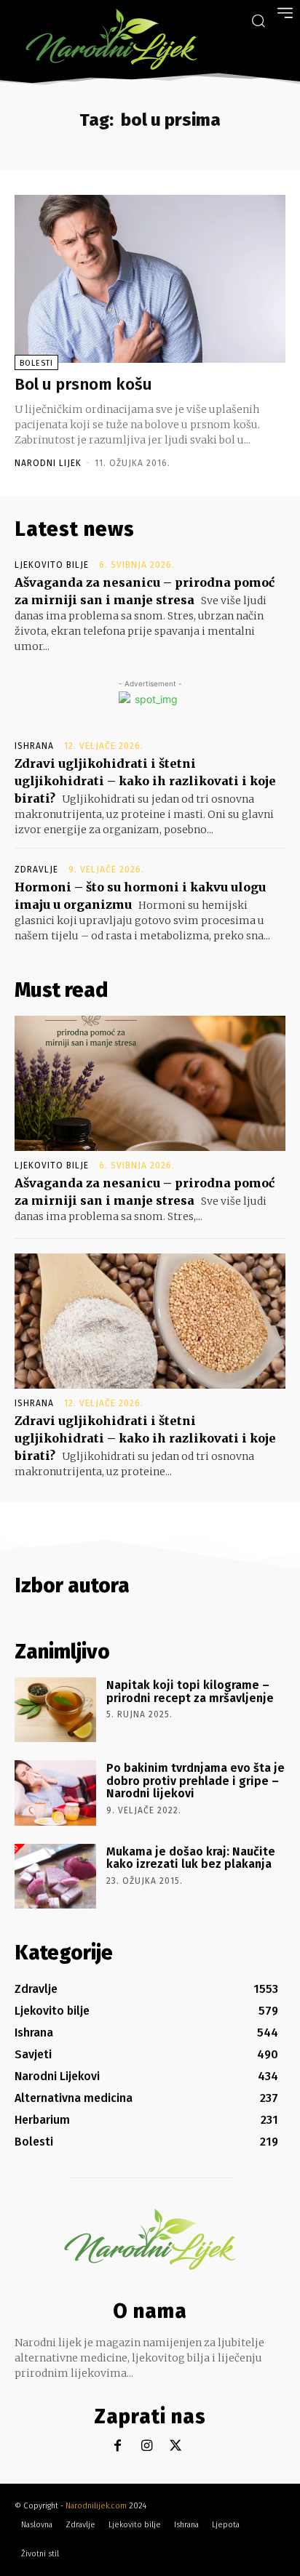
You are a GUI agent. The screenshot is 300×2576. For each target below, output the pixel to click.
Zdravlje (36, 870)
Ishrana (34, 746)
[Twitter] (176, 2446)
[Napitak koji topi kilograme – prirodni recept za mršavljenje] (55, 1710)
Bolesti (36, 363)
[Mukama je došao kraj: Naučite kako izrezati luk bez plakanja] (55, 1876)
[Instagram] (147, 2446)
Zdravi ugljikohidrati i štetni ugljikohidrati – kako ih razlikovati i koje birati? (145, 781)
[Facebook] (118, 2446)
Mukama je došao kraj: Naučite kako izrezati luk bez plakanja (191, 1858)
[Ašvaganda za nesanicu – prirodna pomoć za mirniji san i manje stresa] (150, 1083)
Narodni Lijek (48, 463)
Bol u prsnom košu (83, 384)
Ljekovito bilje (52, 565)
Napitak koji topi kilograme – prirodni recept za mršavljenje (190, 1692)
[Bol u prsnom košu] (150, 279)
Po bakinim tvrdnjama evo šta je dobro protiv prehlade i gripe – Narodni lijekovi (196, 1781)
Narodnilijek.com (96, 2506)
